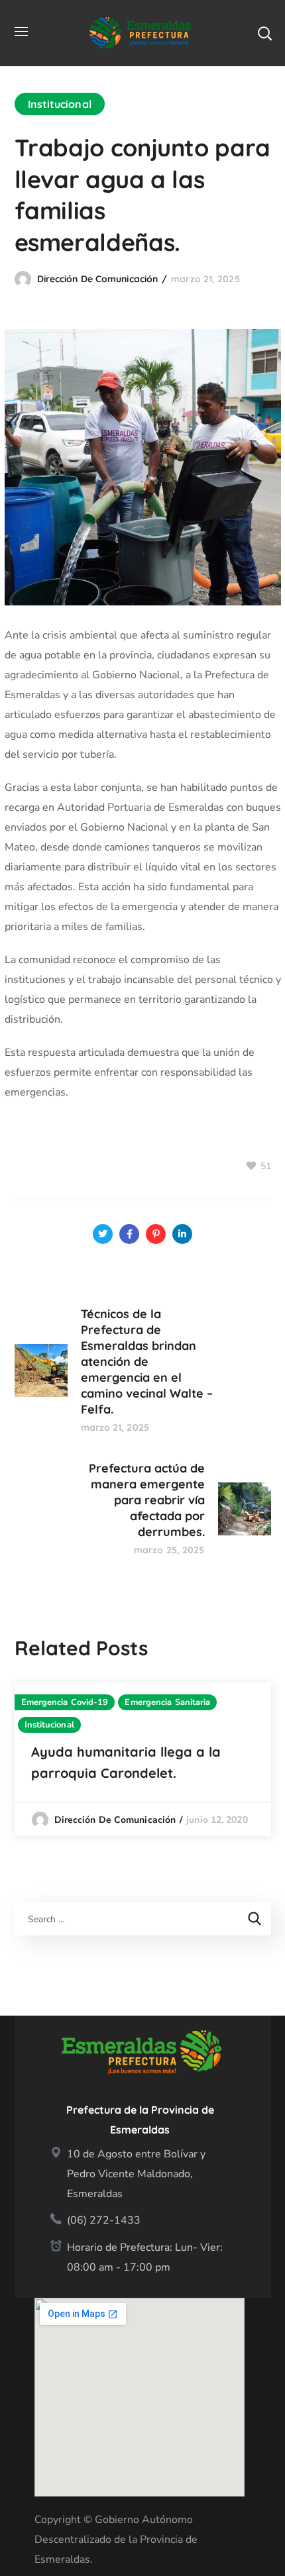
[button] (264, 33)
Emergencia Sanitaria (167, 1702)
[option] (143, 1759)
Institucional (60, 104)
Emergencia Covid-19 (65, 1702)
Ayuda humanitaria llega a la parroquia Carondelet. (126, 1762)
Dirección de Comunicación (98, 279)
